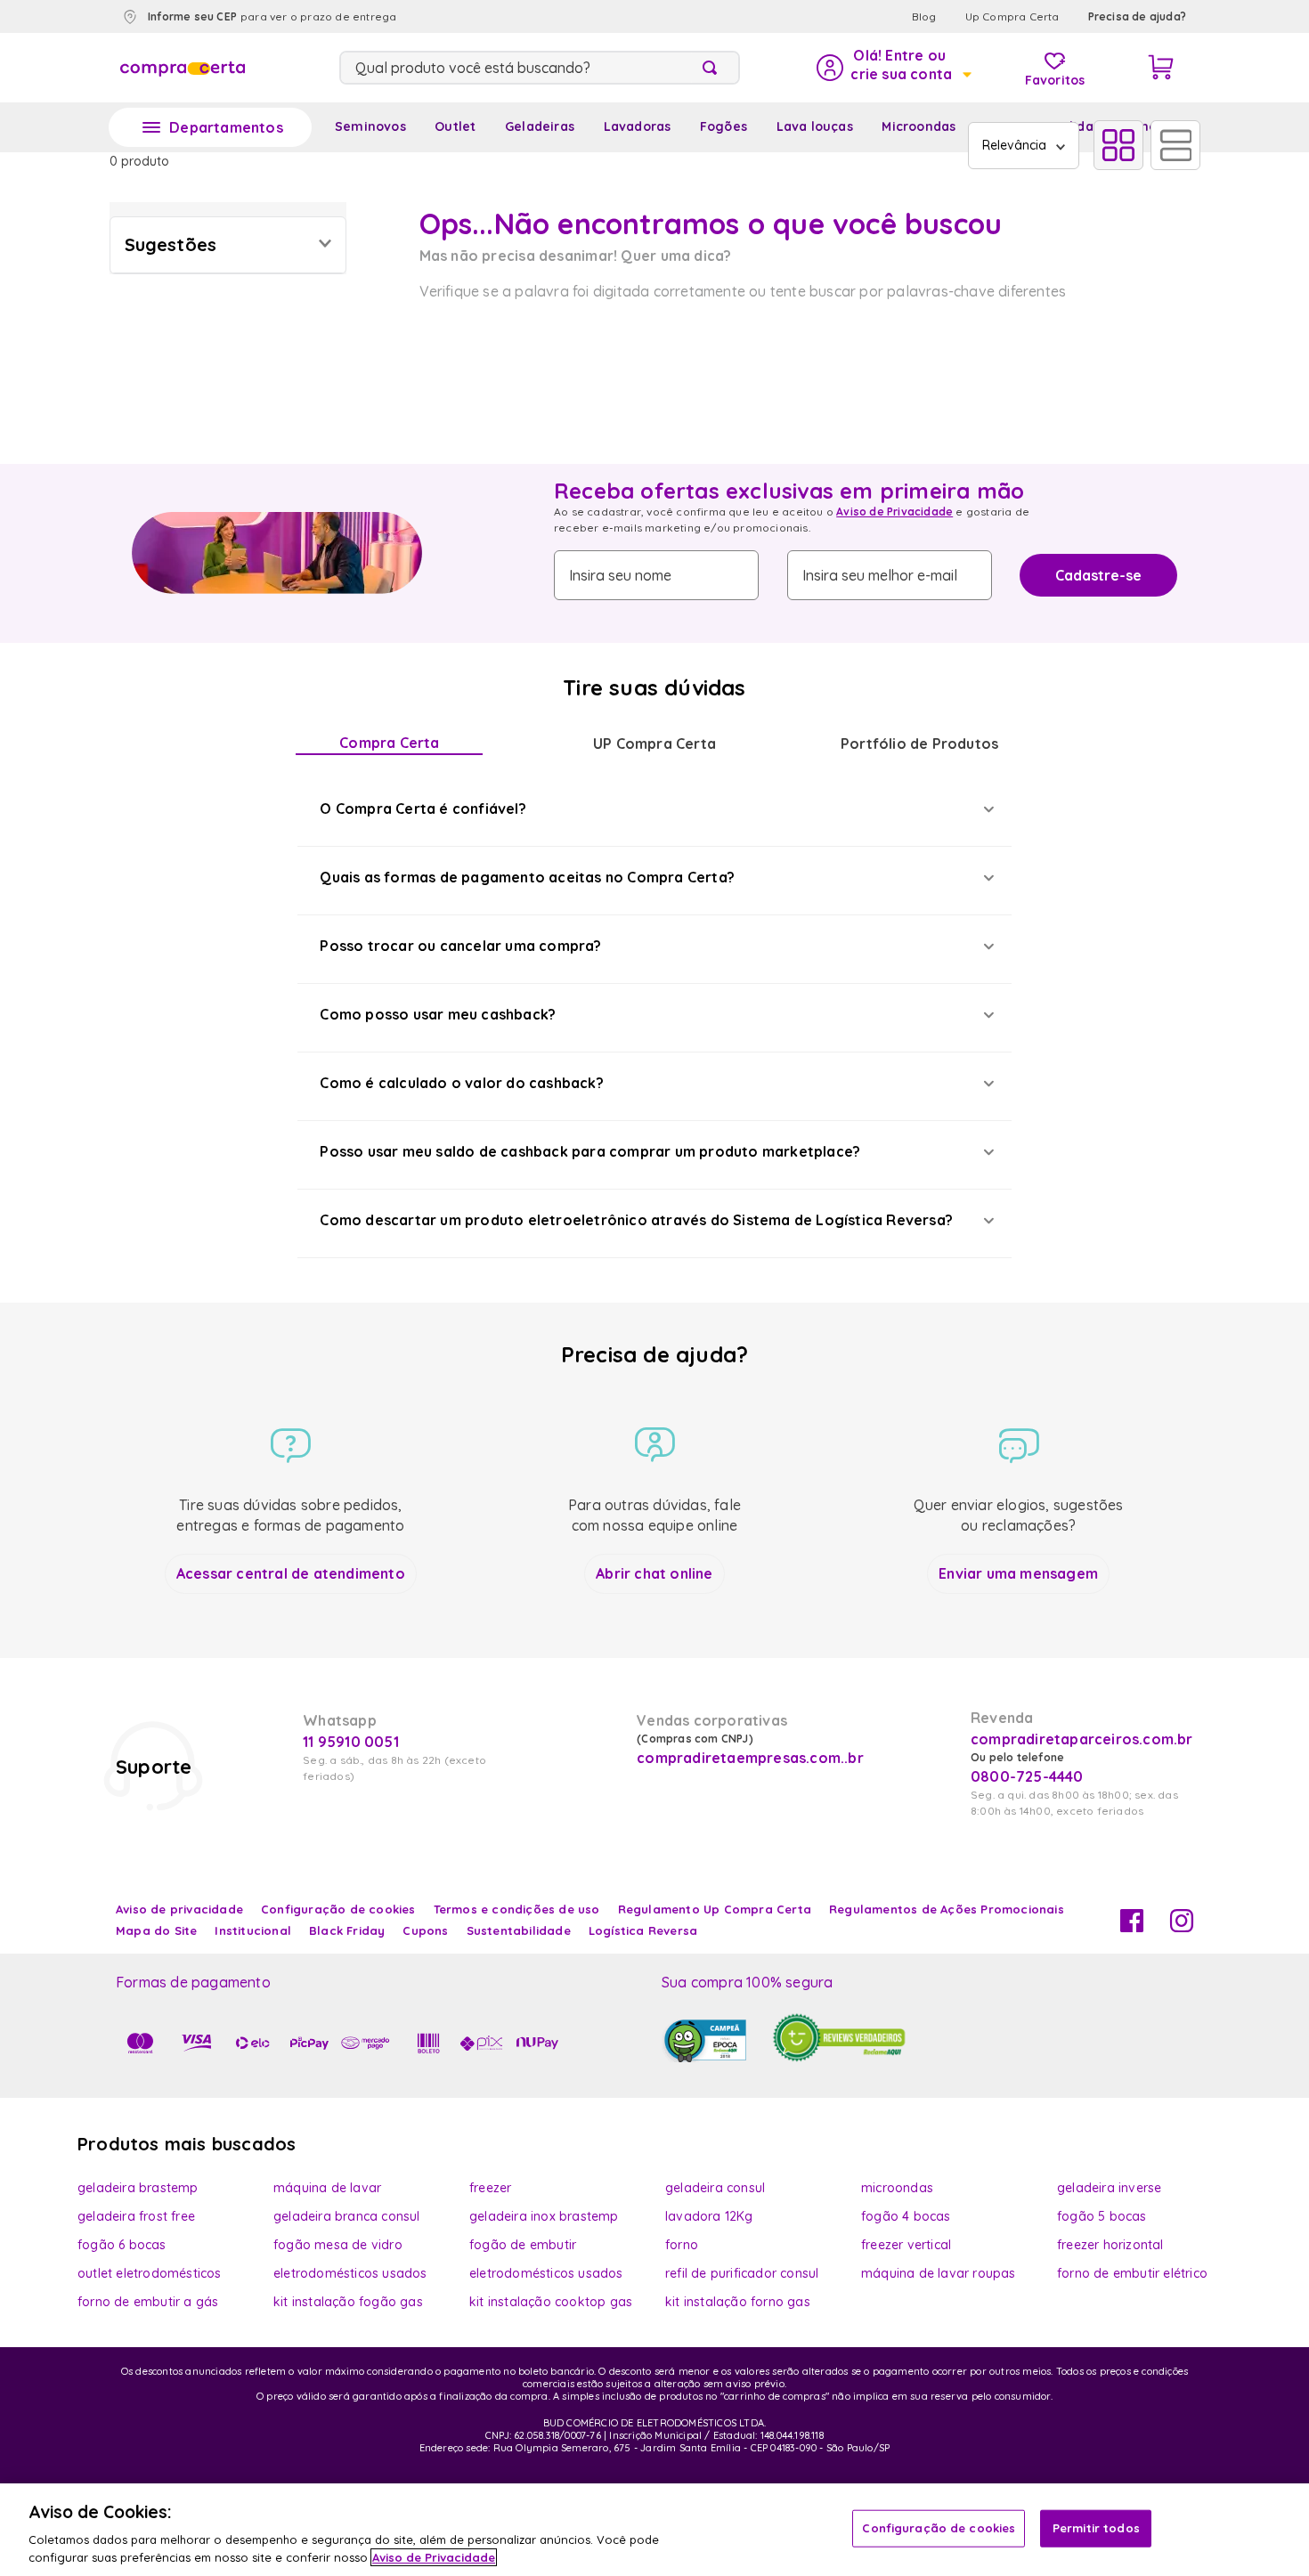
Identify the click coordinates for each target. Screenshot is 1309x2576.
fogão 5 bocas (1102, 2216)
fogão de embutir (523, 2245)
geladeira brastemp (138, 2188)
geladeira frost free (136, 2216)
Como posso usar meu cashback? (438, 1014)
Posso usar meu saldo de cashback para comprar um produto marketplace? (590, 1151)
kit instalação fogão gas (348, 2302)
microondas (897, 2188)
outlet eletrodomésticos (150, 2273)
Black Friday (347, 1930)
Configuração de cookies (939, 2528)
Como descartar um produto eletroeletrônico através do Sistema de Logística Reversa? (636, 1220)
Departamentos (226, 127)
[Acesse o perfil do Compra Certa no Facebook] (1132, 1927)
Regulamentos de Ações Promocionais (947, 1909)
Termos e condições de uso (517, 1909)
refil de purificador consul (742, 2273)
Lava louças (815, 126)
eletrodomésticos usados (350, 2273)
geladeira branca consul (347, 2216)
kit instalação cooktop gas (551, 2302)
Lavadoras (638, 126)
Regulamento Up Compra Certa (715, 1909)
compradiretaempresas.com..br (748, 1758)
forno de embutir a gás (148, 2302)
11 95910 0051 (351, 1742)
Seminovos (370, 126)
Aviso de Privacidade (894, 512)
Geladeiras (540, 126)
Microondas (919, 126)
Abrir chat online (654, 1573)
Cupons (425, 1930)
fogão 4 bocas (906, 2216)
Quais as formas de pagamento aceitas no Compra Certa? (527, 877)
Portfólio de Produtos (919, 744)
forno (682, 2245)
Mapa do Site (156, 1930)
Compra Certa (389, 743)
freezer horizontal (1110, 2245)
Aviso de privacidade (179, 1909)
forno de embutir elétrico (1132, 2273)
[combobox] (540, 68)
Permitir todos (1096, 2528)
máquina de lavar (327, 2188)
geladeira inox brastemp (544, 2216)
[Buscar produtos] (713, 68)
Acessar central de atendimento (291, 1573)
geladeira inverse (1109, 2188)
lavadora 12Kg (709, 2216)
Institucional (253, 1930)
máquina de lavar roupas (939, 2273)
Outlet (455, 126)
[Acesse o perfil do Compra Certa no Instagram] (1182, 1927)
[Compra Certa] (183, 68)
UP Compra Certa (654, 744)
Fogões (724, 126)
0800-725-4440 (1027, 1776)
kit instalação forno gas (738, 2302)
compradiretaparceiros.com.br (1082, 1739)
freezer (490, 2188)
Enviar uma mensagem (1018, 1573)
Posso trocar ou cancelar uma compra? (460, 946)
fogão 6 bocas (122, 2245)
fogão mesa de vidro (338, 2245)
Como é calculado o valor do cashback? (461, 1083)
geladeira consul (715, 2188)
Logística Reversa (643, 1930)
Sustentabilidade (519, 1930)
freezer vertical (906, 2245)
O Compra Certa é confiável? (423, 809)
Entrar (893, 68)
